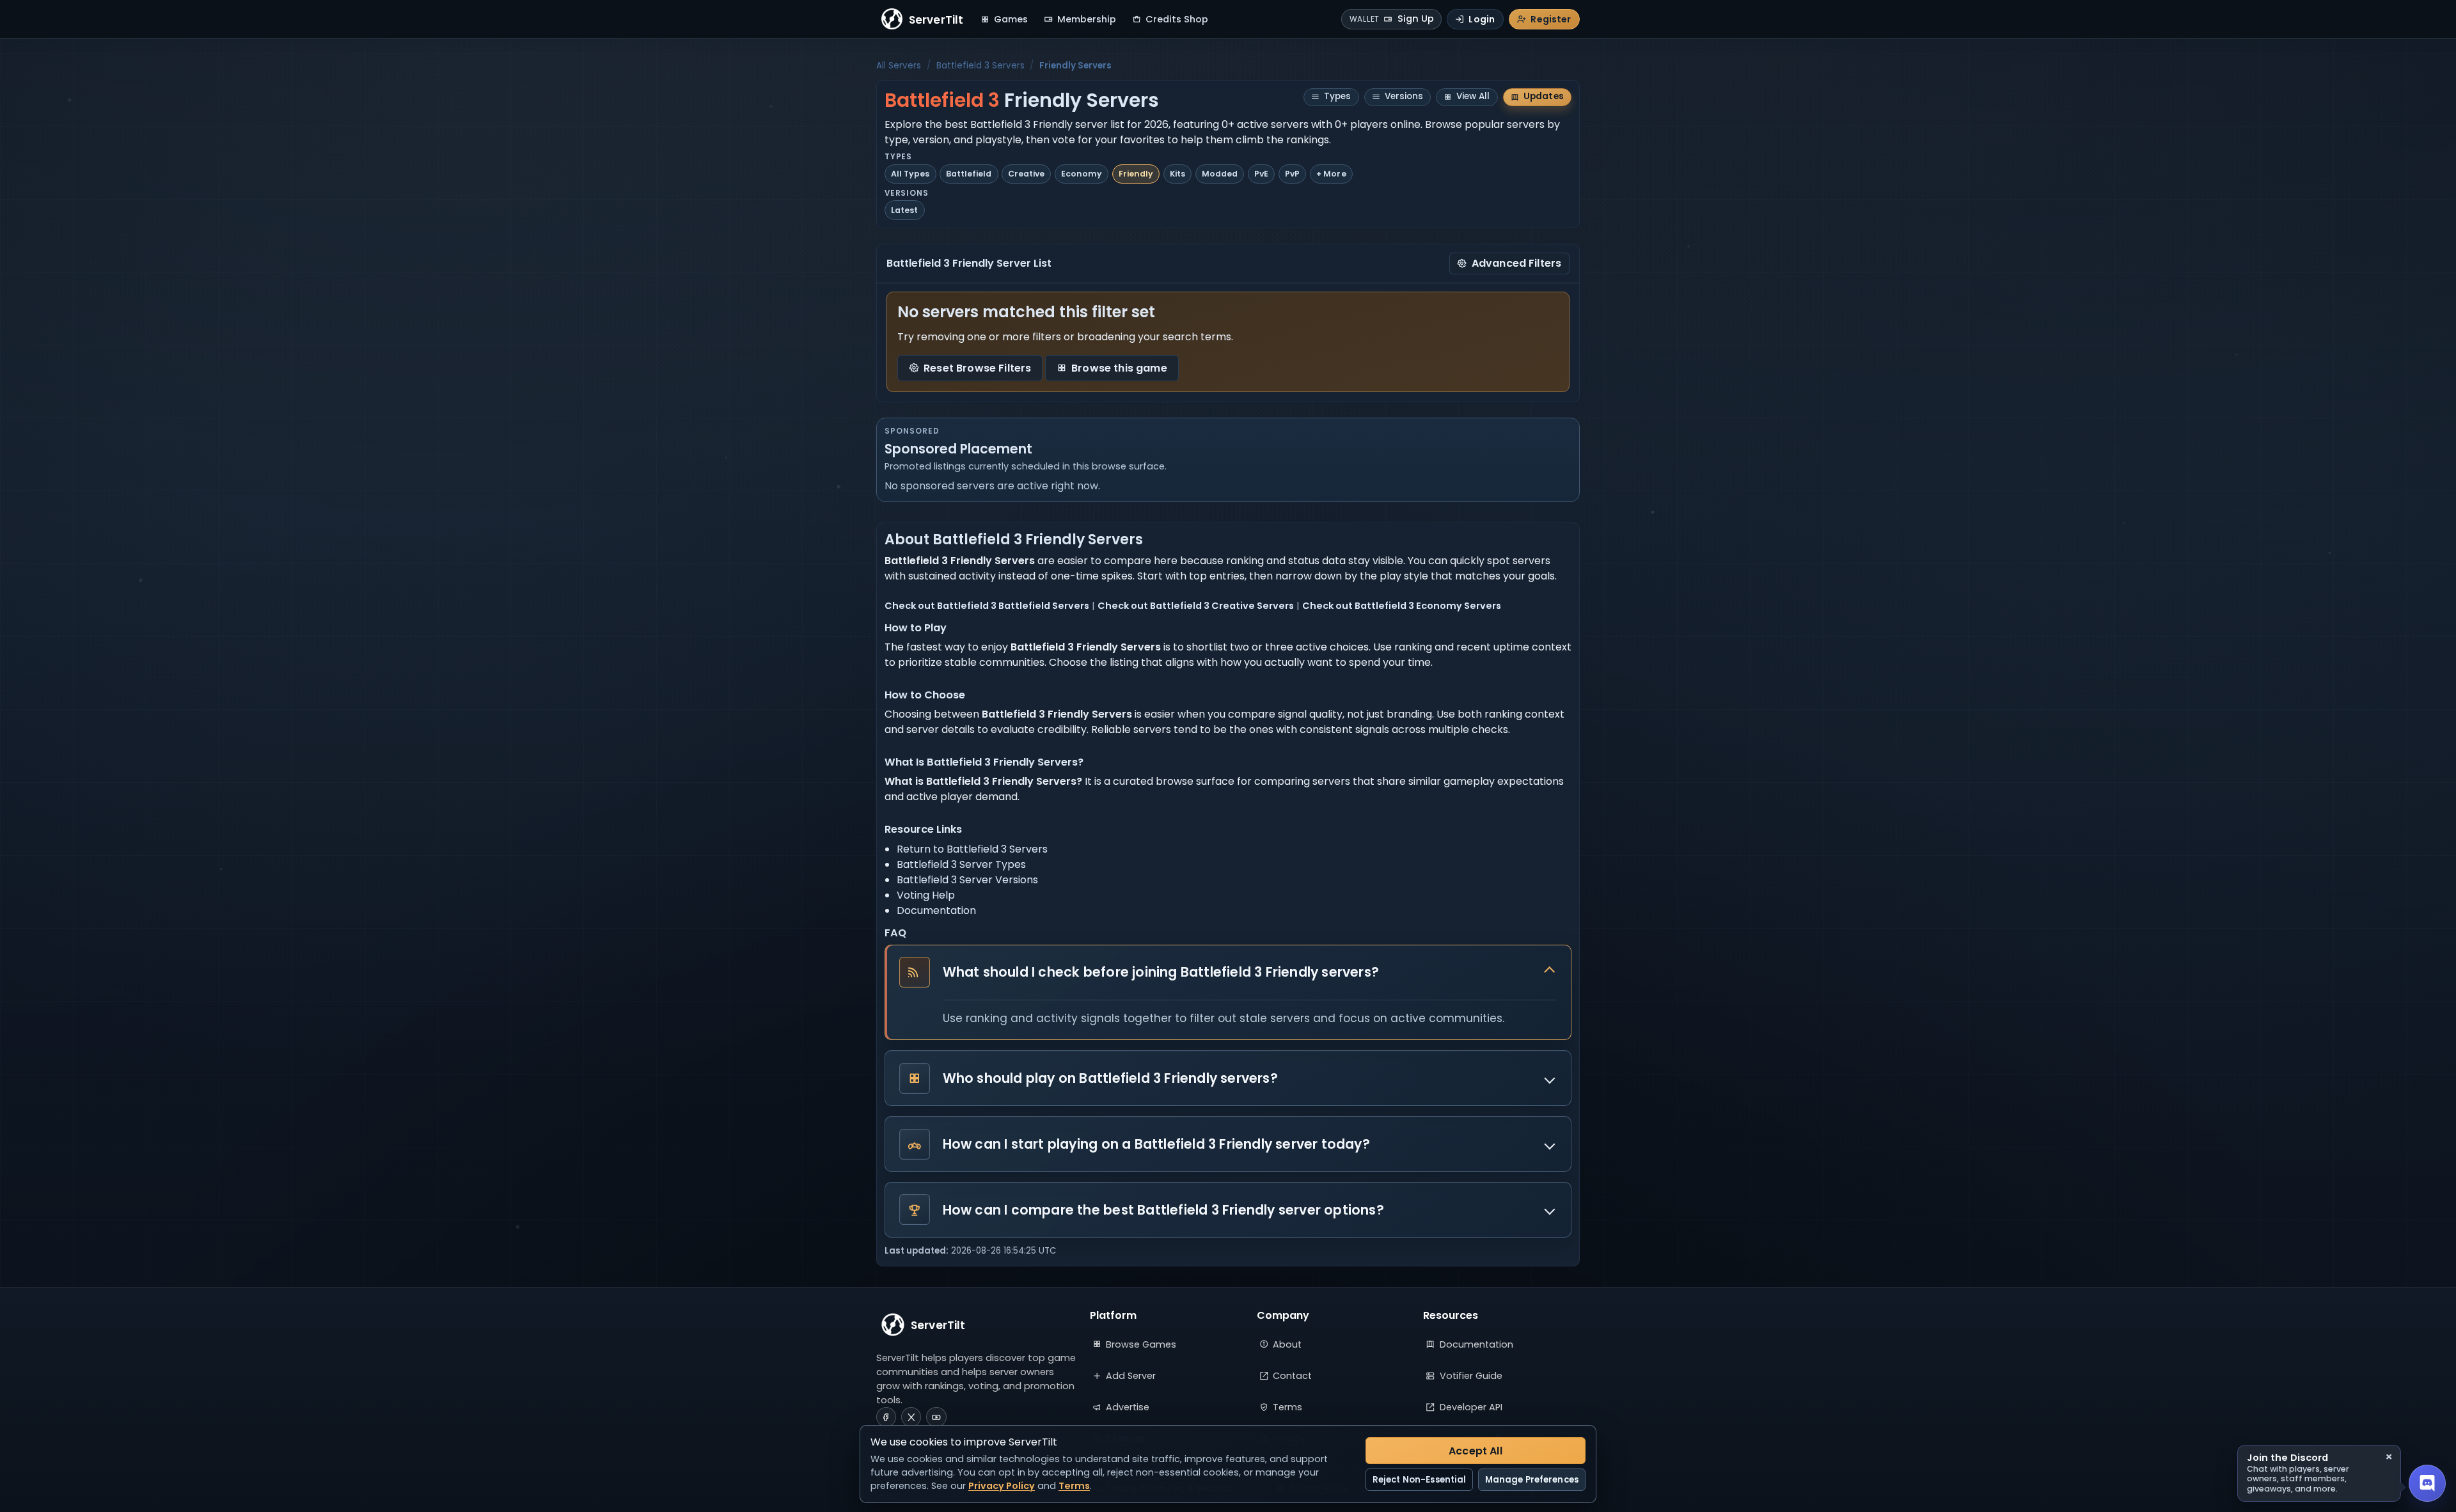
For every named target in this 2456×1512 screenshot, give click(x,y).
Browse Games (1141, 1344)
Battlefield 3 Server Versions (967, 880)
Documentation (936, 910)
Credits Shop (1177, 19)
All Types (910, 174)
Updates (1544, 96)
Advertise (1128, 1407)
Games (1011, 19)
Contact (1292, 1376)
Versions (1404, 96)
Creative (1026, 174)
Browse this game (1119, 368)
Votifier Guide (1471, 1376)
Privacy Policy (1002, 1486)
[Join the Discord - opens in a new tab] (2427, 1483)
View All (1473, 96)
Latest (904, 210)
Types (1337, 96)
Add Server (1131, 1376)
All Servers (899, 66)
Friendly (1136, 174)
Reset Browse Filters (977, 368)
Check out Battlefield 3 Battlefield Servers (987, 606)
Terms (1287, 1407)
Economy (1082, 174)
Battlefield (969, 174)
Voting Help (926, 895)
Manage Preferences (1532, 1480)
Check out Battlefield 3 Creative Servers (1196, 606)
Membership (1087, 19)
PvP (1292, 174)
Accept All (1476, 1451)
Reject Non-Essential (1420, 1480)
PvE (1261, 174)
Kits (1177, 174)
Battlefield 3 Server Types (961, 864)
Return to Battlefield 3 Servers (972, 849)
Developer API (1471, 1407)
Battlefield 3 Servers (980, 66)
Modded (1220, 174)
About (1287, 1344)
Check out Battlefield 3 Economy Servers (1402, 606)
